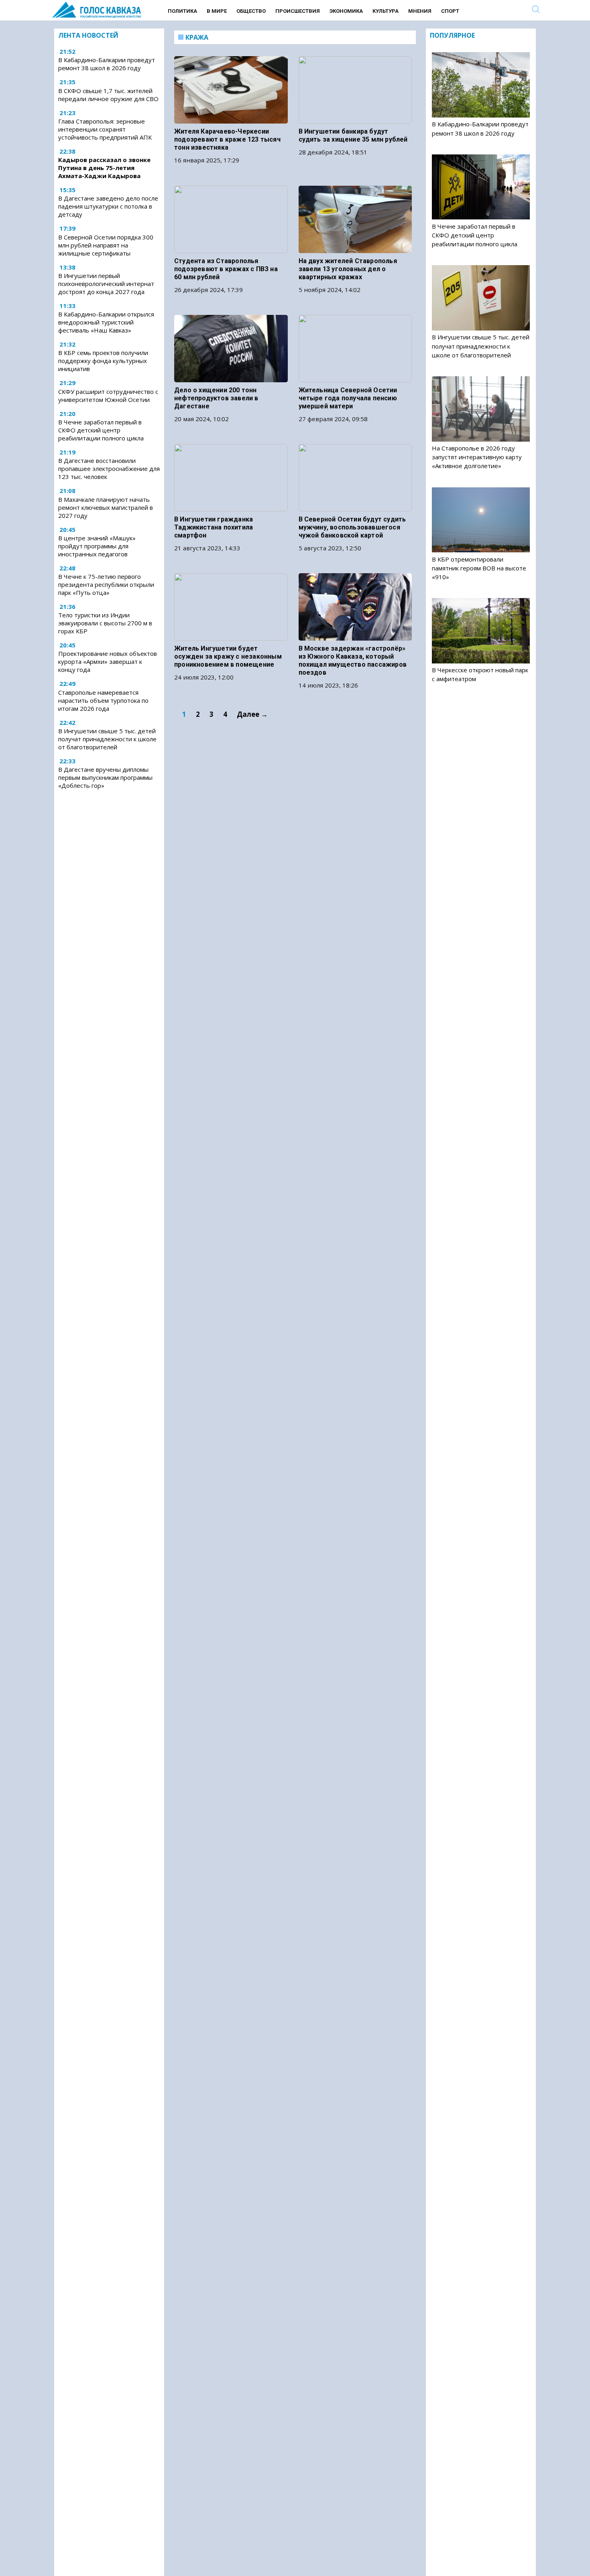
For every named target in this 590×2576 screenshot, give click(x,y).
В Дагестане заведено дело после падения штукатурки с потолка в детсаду (108, 207)
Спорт (450, 11)
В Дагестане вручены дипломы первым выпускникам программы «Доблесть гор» (105, 777)
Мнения (420, 11)
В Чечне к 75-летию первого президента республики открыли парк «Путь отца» (106, 584)
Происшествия (298, 11)
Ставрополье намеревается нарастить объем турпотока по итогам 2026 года (103, 700)
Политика (182, 11)
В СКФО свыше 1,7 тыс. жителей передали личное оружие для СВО (108, 95)
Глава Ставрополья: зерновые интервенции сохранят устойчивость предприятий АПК (105, 129)
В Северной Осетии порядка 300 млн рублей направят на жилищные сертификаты (106, 245)
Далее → (252, 714)
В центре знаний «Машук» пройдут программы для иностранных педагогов (97, 546)
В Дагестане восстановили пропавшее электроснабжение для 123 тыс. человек (109, 469)
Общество (251, 11)
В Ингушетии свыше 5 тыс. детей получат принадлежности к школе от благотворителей (107, 739)
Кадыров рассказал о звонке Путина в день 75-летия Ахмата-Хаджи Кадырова (104, 168)
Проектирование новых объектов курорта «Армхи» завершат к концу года (108, 661)
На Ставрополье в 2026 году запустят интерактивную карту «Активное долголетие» (477, 457)
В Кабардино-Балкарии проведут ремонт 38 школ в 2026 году (107, 64)
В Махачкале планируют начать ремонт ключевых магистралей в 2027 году (106, 507)
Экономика (346, 11)
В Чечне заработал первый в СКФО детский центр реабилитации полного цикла (101, 430)
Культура (386, 11)
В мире (217, 11)
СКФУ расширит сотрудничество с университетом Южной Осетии (108, 396)
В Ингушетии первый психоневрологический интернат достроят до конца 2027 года (106, 284)
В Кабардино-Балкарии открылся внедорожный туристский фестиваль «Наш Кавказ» (106, 322)
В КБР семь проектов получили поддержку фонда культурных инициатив (103, 361)
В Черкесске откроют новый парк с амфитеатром (480, 674)
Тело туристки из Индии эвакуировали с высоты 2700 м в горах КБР (105, 623)
